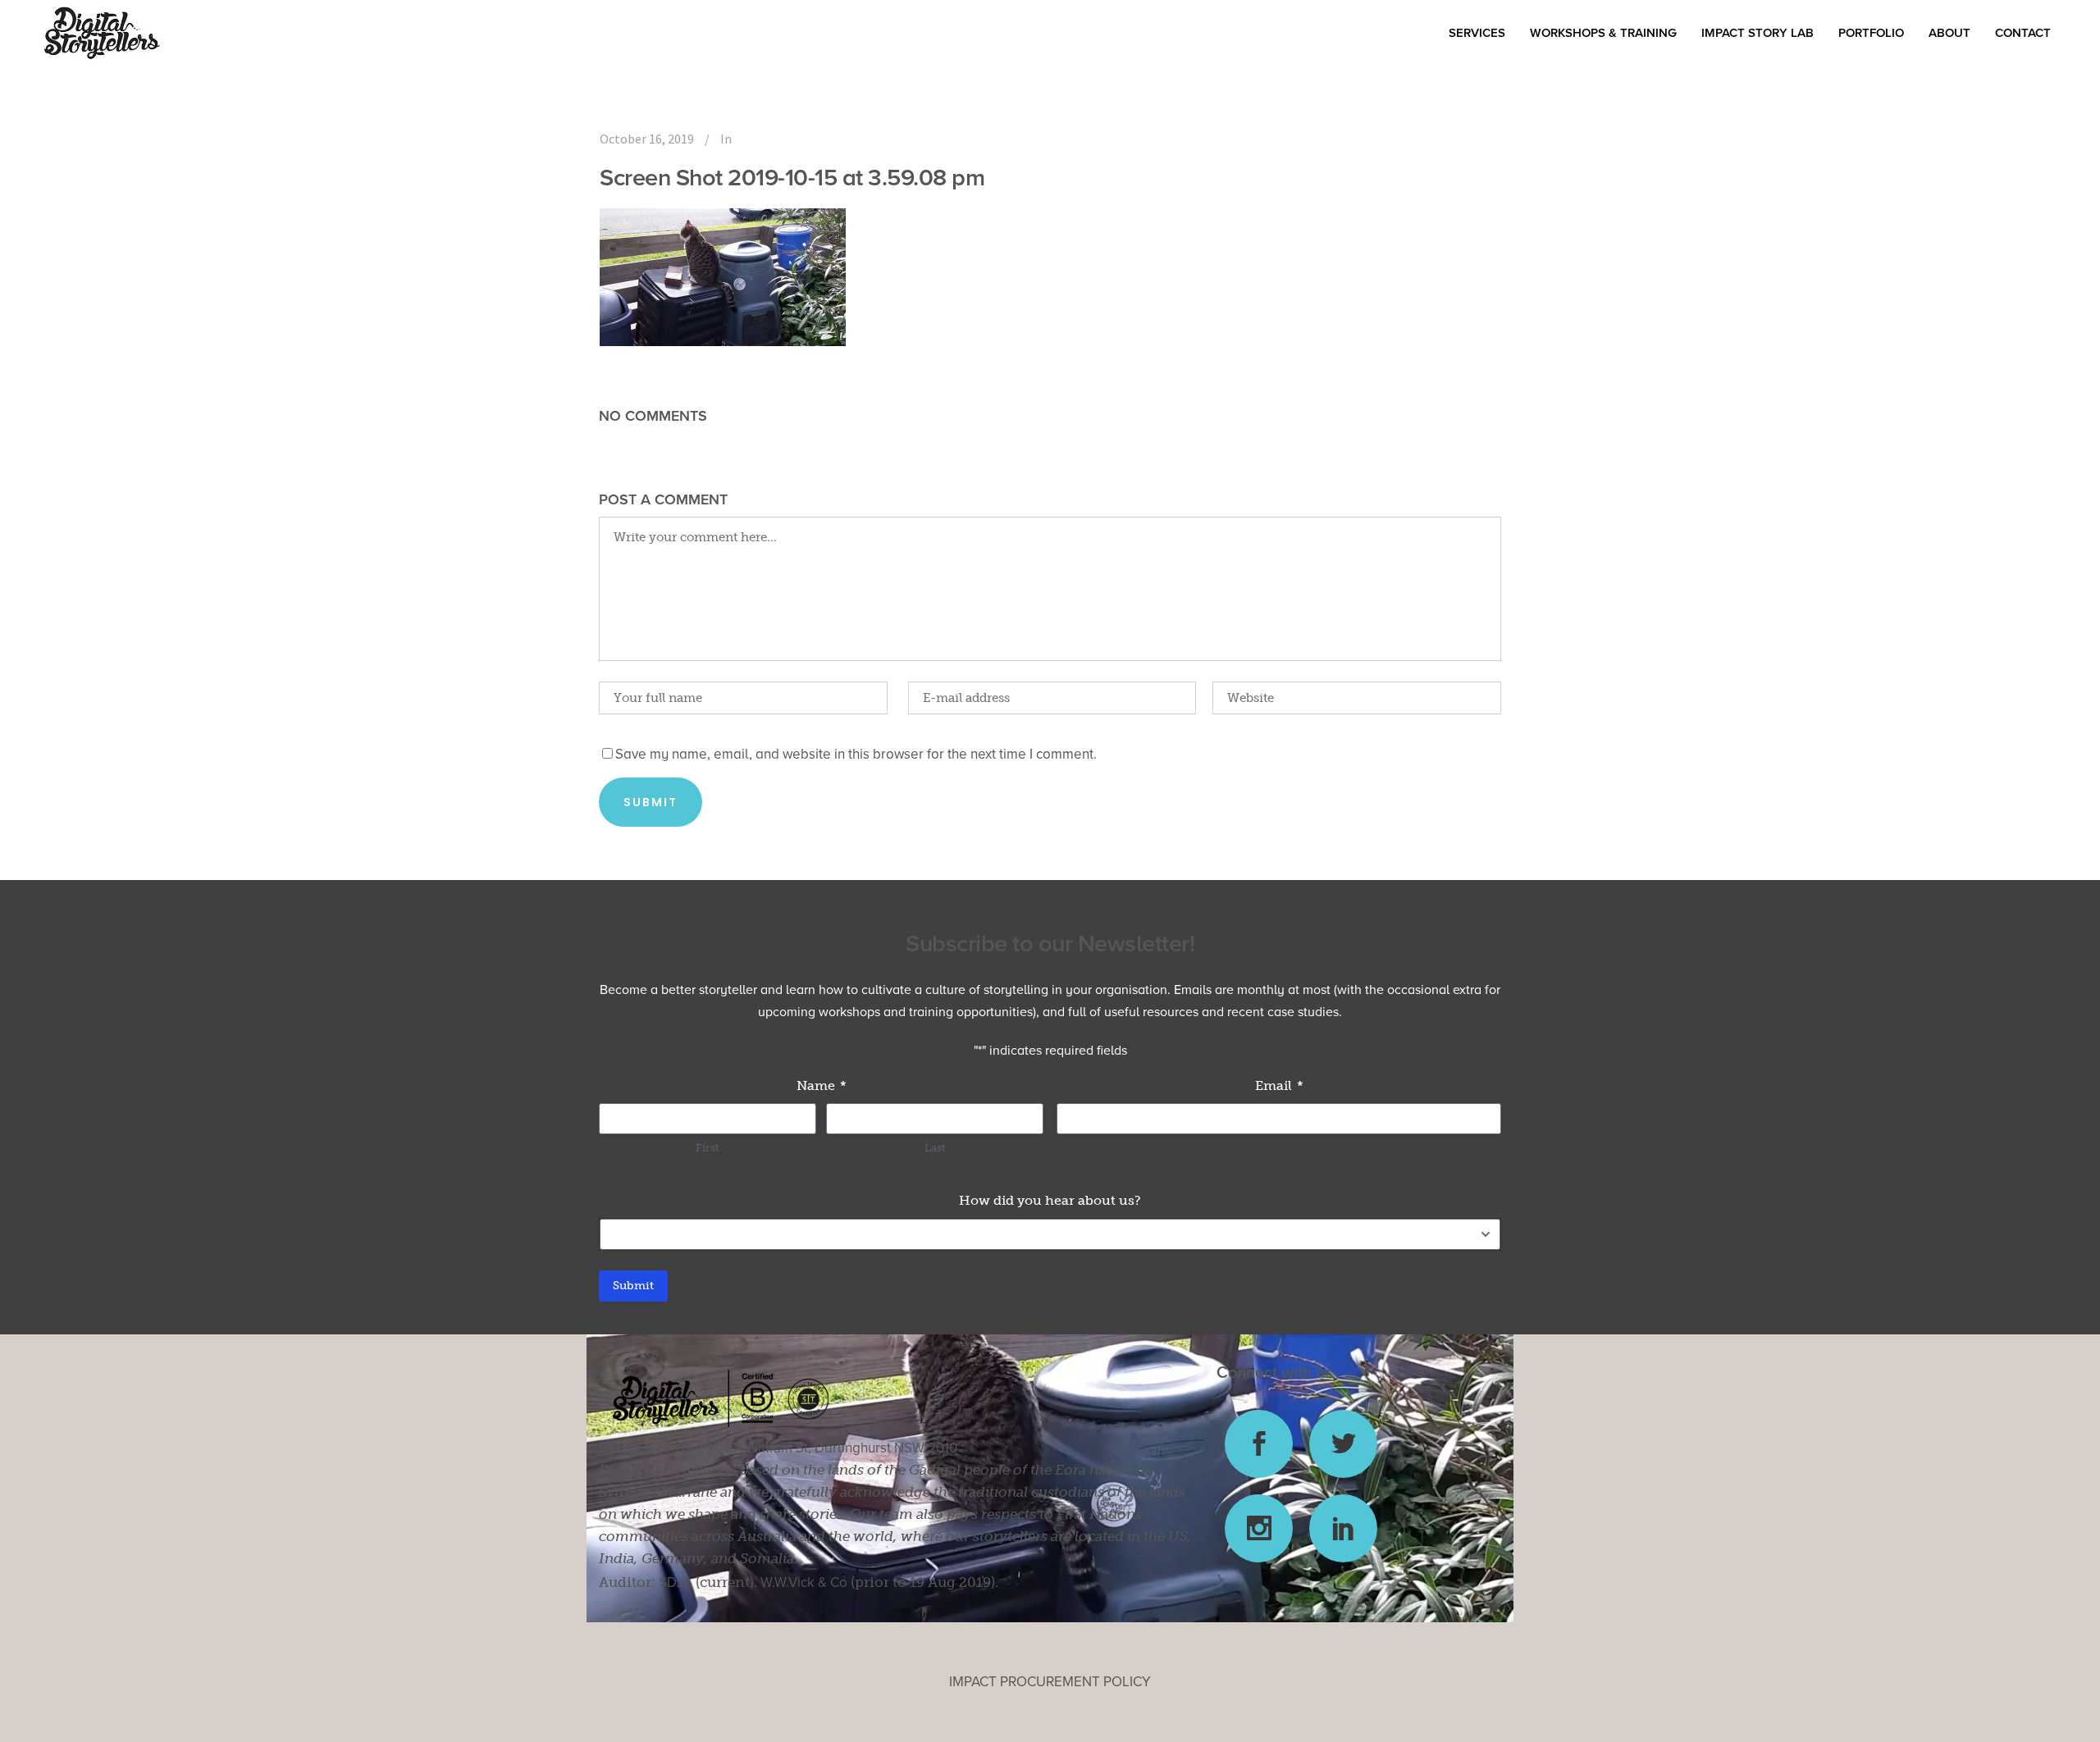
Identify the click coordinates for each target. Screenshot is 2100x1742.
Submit (633, 1286)
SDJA (676, 1582)
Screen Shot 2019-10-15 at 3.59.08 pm (792, 178)
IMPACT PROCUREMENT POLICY (1050, 1682)
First (708, 1148)
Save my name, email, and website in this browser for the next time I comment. (856, 754)
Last (935, 1148)
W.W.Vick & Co (804, 1582)
